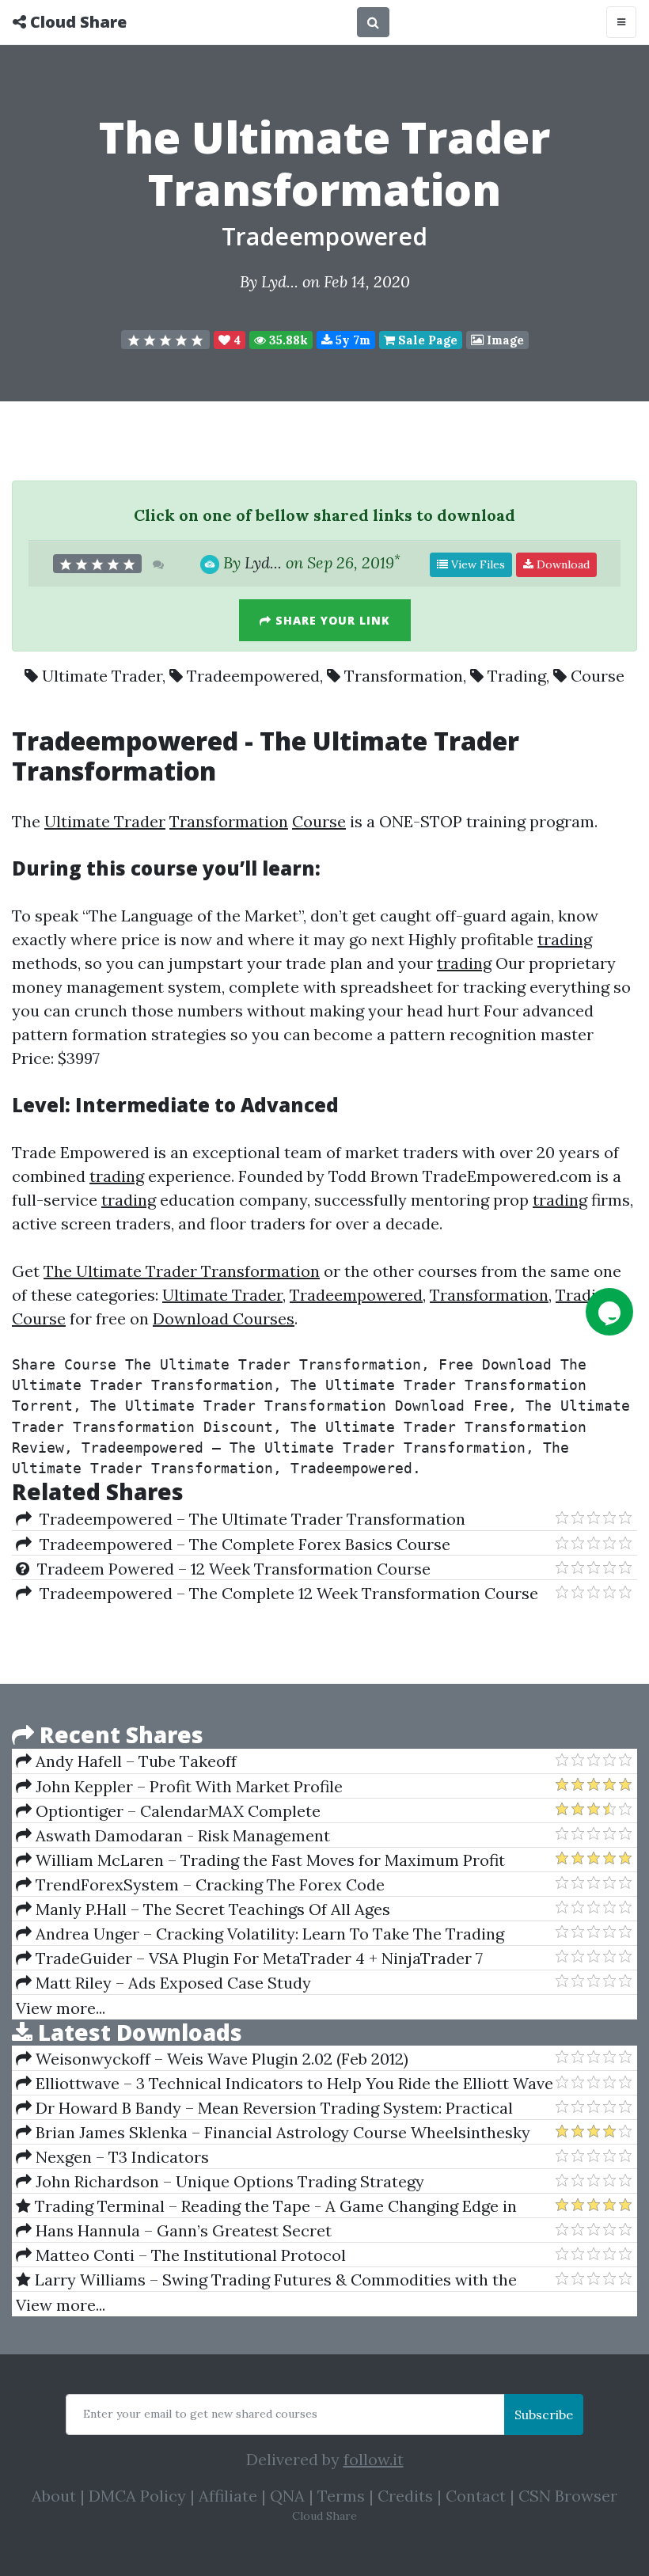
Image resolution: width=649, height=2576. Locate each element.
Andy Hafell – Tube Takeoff (134, 1761)
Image (504, 340)
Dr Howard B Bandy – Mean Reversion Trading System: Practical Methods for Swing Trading (264, 2108)
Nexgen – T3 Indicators (120, 2157)
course (164, 868)
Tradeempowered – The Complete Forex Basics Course (241, 1544)
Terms (341, 2496)
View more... (61, 2008)
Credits (405, 2496)
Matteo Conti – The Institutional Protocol (189, 2255)
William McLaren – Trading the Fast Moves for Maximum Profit (268, 1860)
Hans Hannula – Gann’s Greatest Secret (182, 2230)
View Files (476, 564)
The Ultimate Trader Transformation (182, 1271)
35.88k (287, 340)
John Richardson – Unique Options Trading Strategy (228, 2181)
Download (562, 564)
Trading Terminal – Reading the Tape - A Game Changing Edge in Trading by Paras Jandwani (266, 2206)
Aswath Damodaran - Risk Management (181, 1835)
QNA (287, 2496)
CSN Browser (568, 2496)
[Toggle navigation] (621, 22)
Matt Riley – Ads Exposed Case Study (171, 1983)
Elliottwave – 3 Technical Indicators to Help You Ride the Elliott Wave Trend (285, 2084)
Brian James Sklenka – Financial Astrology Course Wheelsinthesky (281, 2132)
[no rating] (165, 340)
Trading (517, 676)
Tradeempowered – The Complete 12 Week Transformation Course (285, 1593)
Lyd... (280, 281)
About (54, 2496)
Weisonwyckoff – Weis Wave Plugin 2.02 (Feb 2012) (220, 2059)
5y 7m (351, 340)
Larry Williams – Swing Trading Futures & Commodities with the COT (266, 2280)
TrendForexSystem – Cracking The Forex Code (208, 1885)
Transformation (404, 676)
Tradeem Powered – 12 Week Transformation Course (230, 1569)
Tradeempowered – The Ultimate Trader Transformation (249, 1519)
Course (598, 676)
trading (565, 939)
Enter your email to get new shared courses (200, 2414)
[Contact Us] (609, 1312)
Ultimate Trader (102, 676)
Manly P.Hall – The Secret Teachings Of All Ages (211, 1909)
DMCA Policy (137, 2496)
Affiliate (228, 2496)
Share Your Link (331, 620)
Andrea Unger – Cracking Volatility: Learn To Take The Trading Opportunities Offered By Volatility (260, 1934)
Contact (476, 2496)
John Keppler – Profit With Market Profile (187, 1786)
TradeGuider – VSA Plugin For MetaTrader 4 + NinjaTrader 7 (257, 1958)
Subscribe (544, 2415)
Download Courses (224, 1318)
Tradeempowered (324, 236)
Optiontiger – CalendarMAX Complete (176, 1811)
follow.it (374, 2459)
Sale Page (426, 340)
